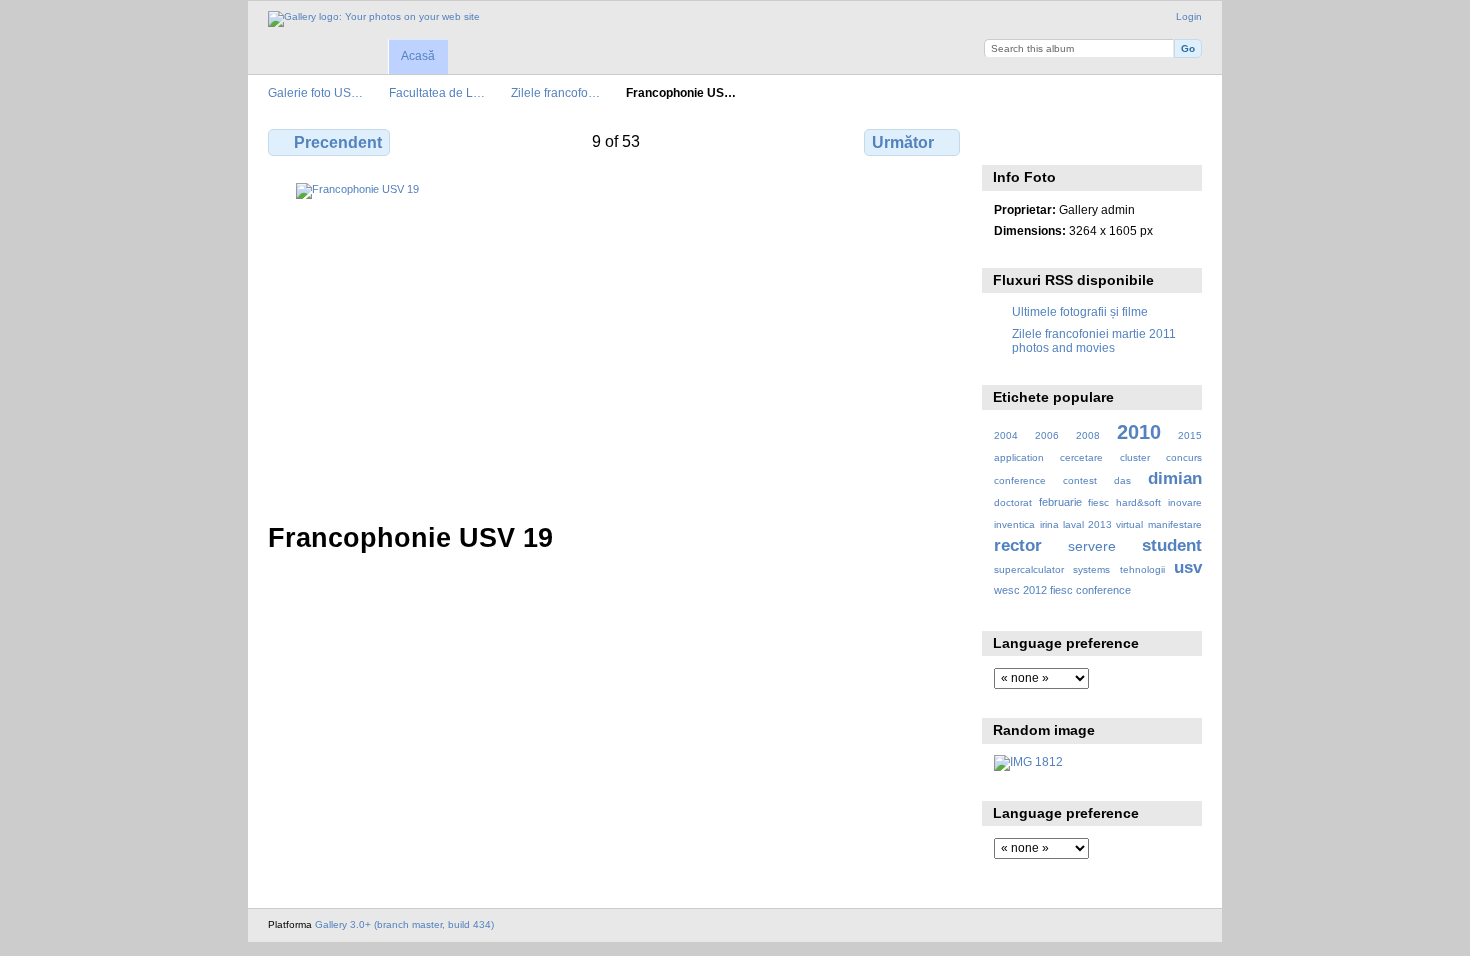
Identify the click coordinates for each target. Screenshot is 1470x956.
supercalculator (1029, 569)
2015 (1190, 435)
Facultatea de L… (437, 92)
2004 (1006, 435)
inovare (1185, 502)
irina (1049, 524)
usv (1188, 567)
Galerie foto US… (315, 92)
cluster (1135, 457)
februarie (1060, 502)
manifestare (1175, 524)
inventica (1014, 524)
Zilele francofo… (555, 92)
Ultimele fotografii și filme (1080, 311)
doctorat (1013, 502)
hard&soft (1138, 502)
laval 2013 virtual (1103, 524)
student (1172, 545)
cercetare (1081, 457)
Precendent (338, 142)
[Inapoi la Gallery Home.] (374, 19)
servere (1092, 546)
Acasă (418, 56)
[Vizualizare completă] (616, 340)
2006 (1047, 435)
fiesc (1098, 502)
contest (1080, 480)
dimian (1175, 478)
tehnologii (1142, 569)
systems (1091, 569)
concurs (1184, 457)
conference (1020, 480)
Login (1189, 16)
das (1122, 480)
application (1019, 457)
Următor (903, 142)
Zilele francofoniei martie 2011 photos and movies (1094, 340)
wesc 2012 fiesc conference (1062, 590)
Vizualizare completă (1004, 140)
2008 (1088, 435)
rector (1018, 545)
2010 (1139, 432)
